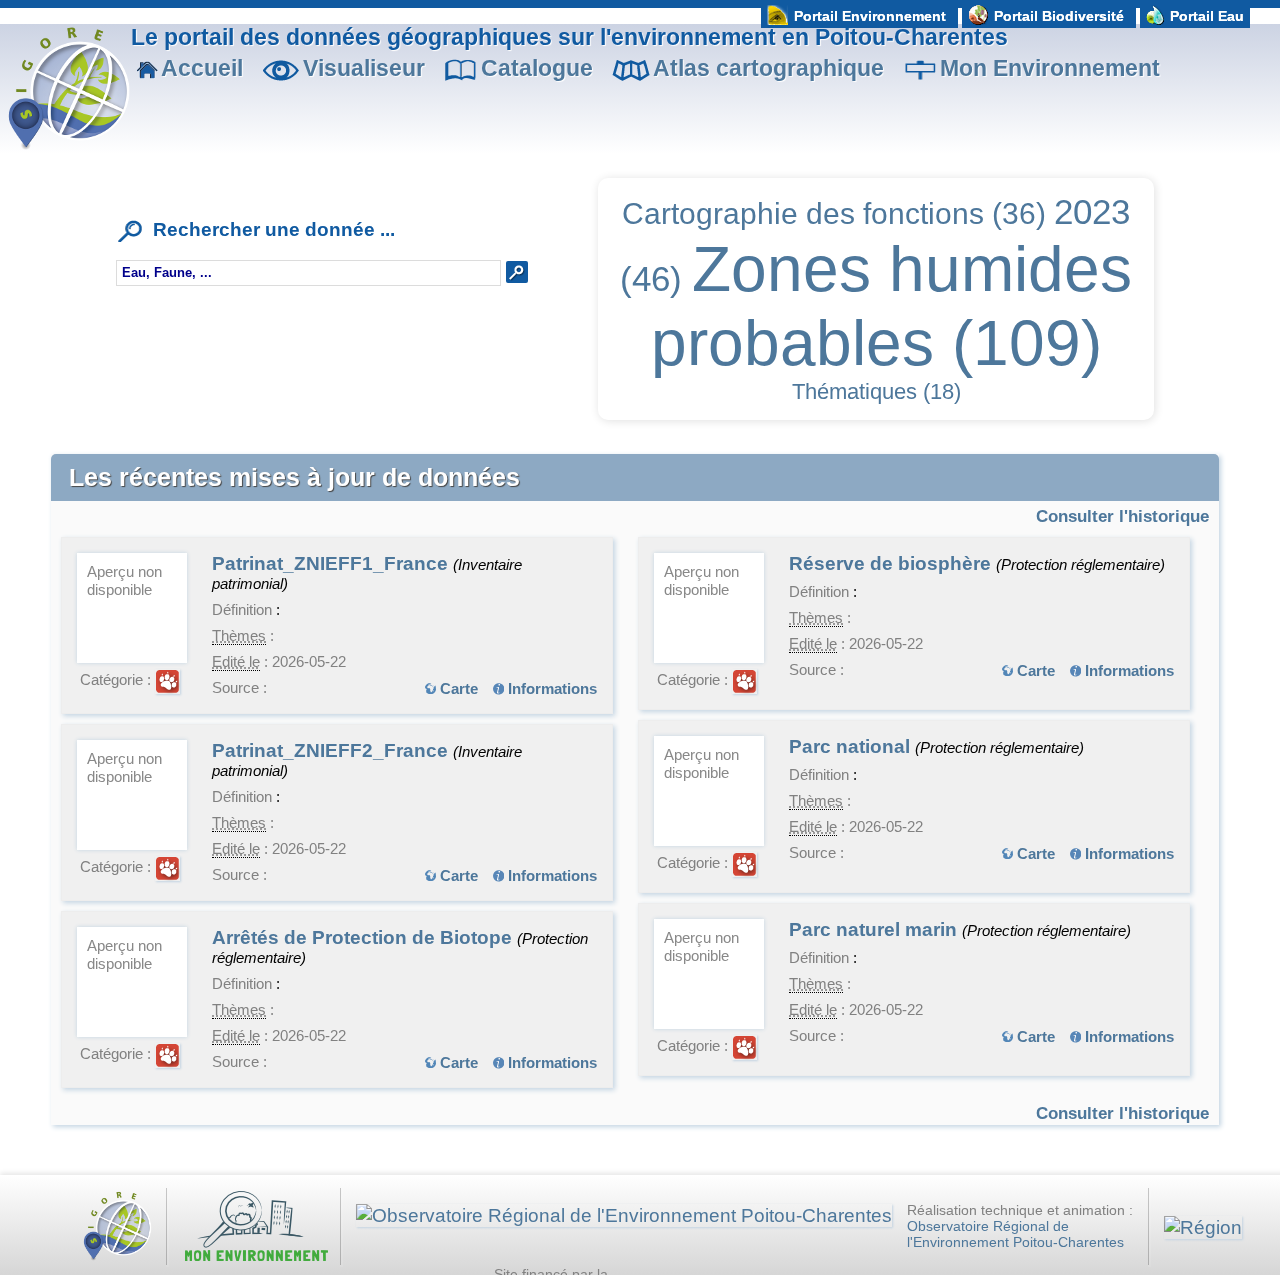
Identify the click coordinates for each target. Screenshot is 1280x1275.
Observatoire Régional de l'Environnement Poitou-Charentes (1015, 1234)
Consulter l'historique (1122, 516)
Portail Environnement (870, 16)
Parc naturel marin (875, 929)
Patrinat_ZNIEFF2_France (332, 750)
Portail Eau (1207, 16)
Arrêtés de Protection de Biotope (364, 937)
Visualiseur (364, 68)
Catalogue (537, 68)
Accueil (202, 68)
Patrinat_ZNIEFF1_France (332, 563)
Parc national (852, 746)
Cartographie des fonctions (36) (834, 213)
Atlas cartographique (768, 68)
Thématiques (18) (876, 392)
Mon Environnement (1050, 68)
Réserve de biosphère (892, 563)
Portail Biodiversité (1059, 16)
